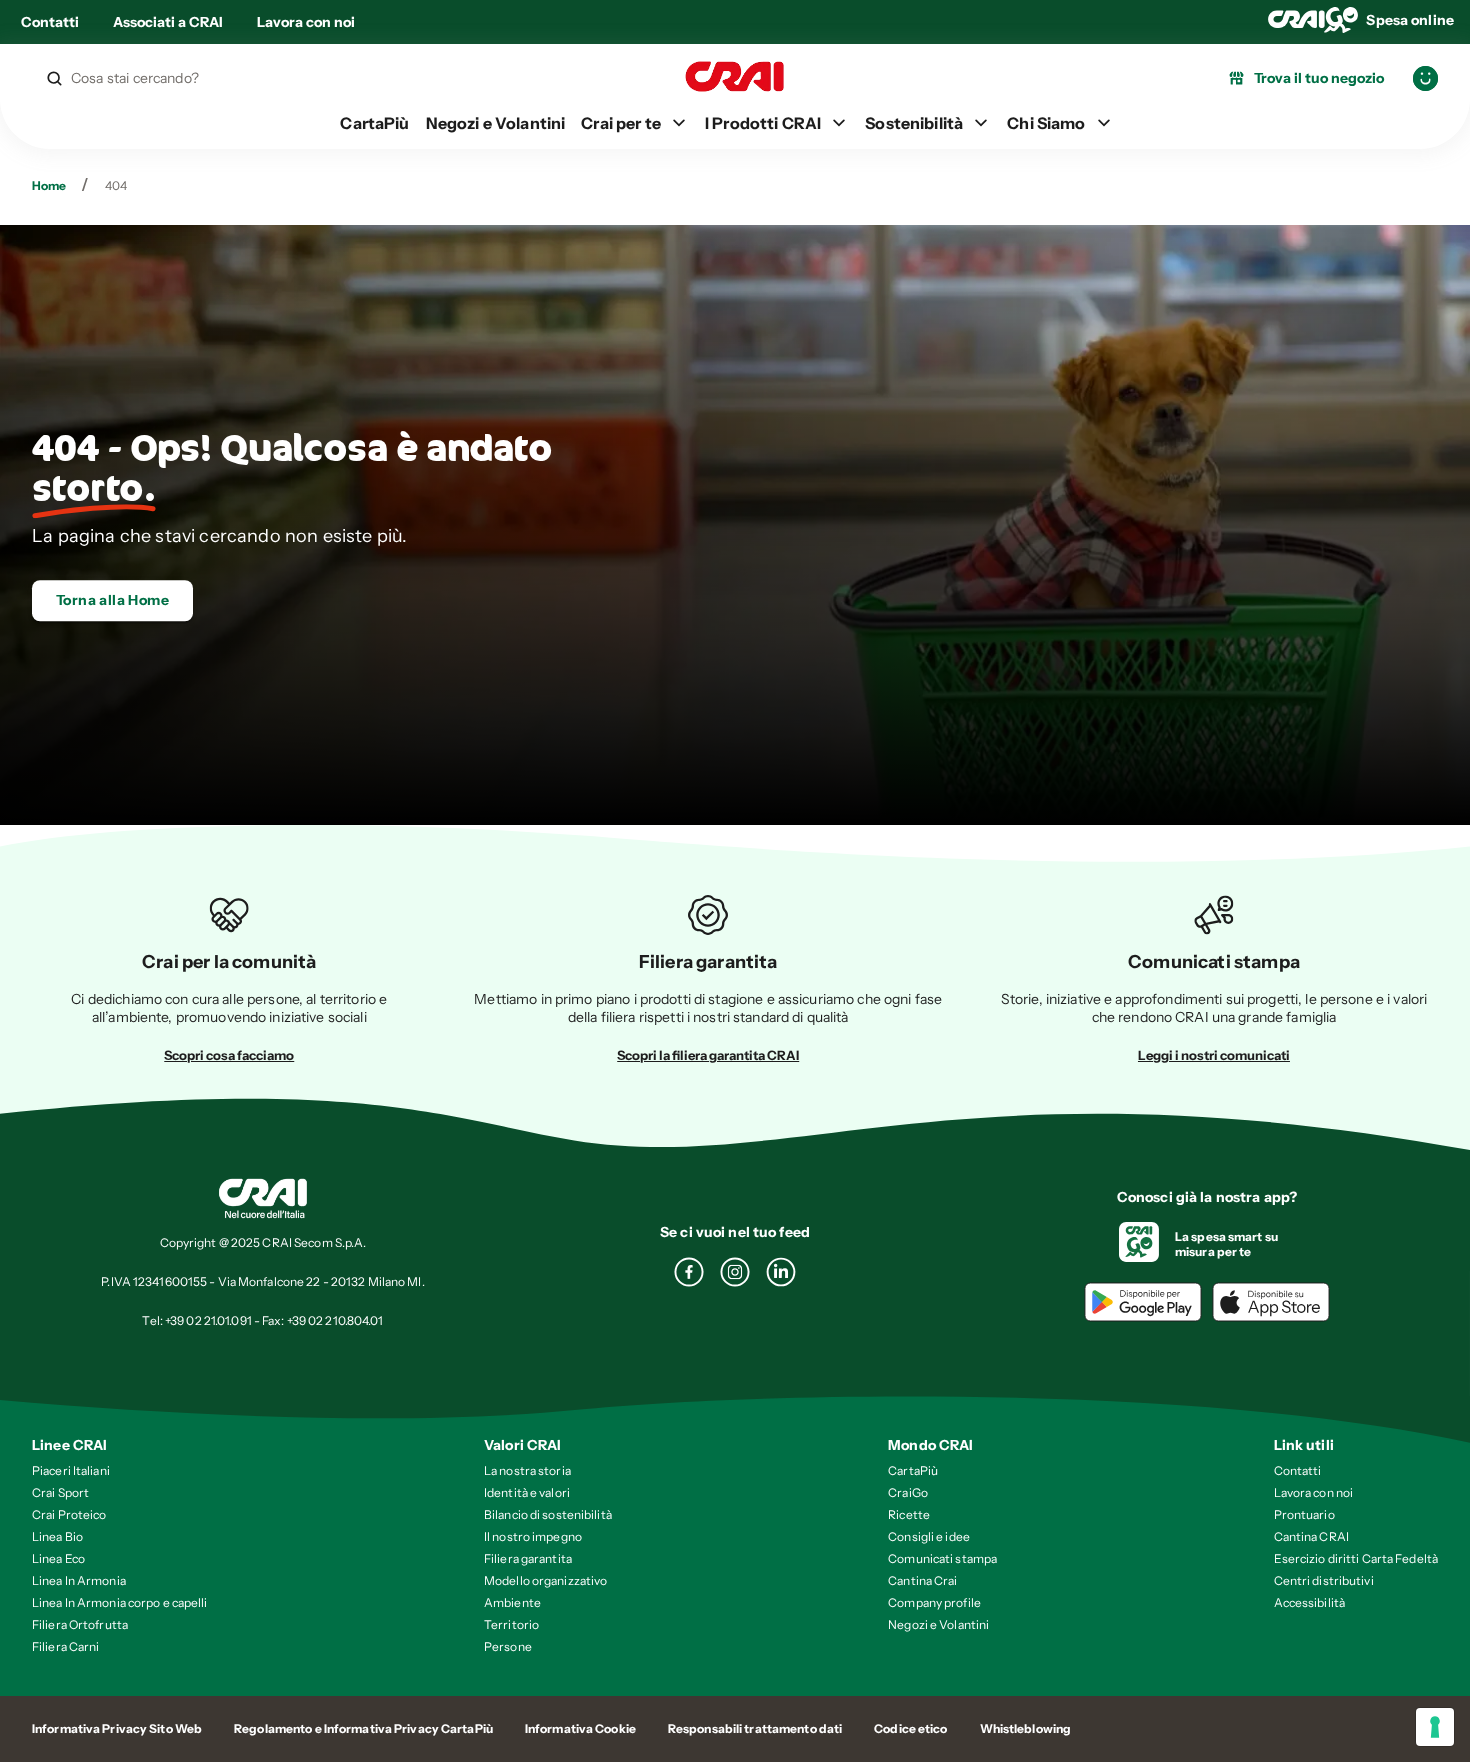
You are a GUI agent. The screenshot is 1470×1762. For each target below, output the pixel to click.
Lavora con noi (306, 22)
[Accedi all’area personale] (1425, 78)
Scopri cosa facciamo (229, 1055)
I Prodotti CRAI (763, 123)
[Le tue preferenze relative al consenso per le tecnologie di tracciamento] (1435, 1727)
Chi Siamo (1046, 123)
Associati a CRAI (168, 22)
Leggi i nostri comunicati (1214, 1055)
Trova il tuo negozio (1319, 78)
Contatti (50, 22)
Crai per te (621, 123)
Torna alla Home (112, 600)
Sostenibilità (914, 123)
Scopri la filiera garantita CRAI (708, 1055)
